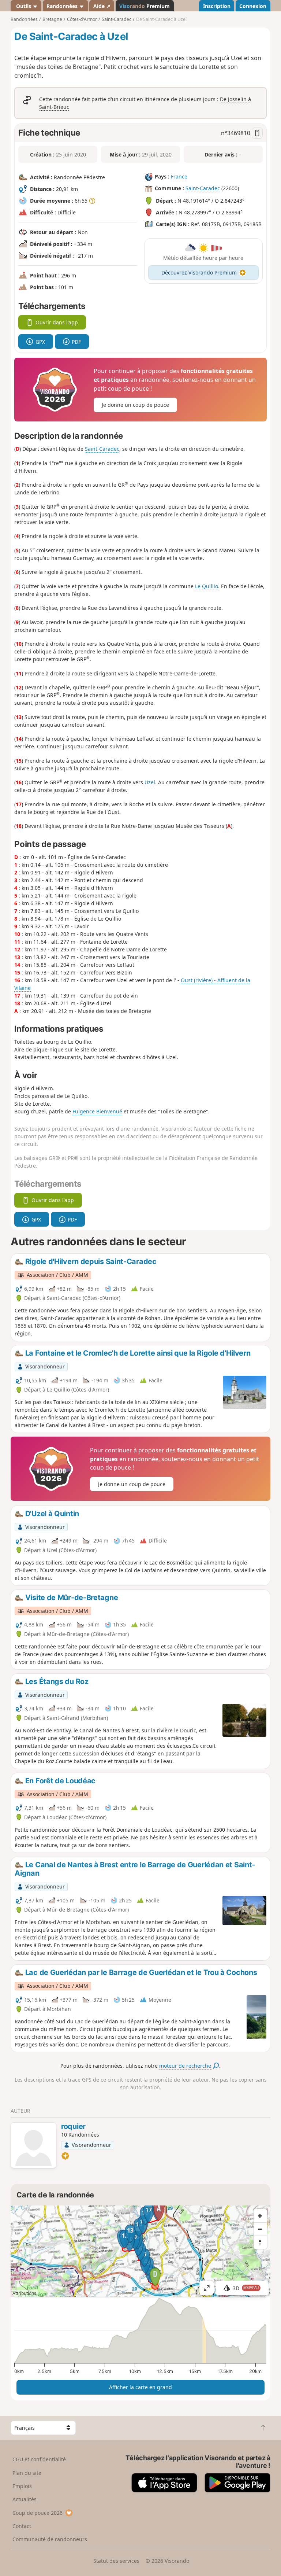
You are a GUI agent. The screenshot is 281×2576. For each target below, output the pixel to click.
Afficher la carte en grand (140, 2387)
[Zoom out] (260, 2229)
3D (246, 2288)
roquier (73, 2126)
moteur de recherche (186, 2066)
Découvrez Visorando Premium (199, 272)
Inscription (217, 6)
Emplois (22, 2486)
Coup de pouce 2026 (38, 2513)
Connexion (253, 6)
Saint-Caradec (203, 188)
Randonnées (63, 6)
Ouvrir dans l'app (57, 322)
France (179, 176)
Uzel (150, 782)
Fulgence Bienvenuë (97, 1111)
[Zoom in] (260, 2216)
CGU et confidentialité (39, 2459)
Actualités (25, 2499)
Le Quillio (207, 586)
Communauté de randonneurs (50, 2539)
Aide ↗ (102, 6)
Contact (22, 2526)
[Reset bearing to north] (260, 2242)
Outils (24, 6)
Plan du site (27, 2473)
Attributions (24, 2293)
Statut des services (116, 2561)
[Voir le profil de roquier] (33, 2146)
